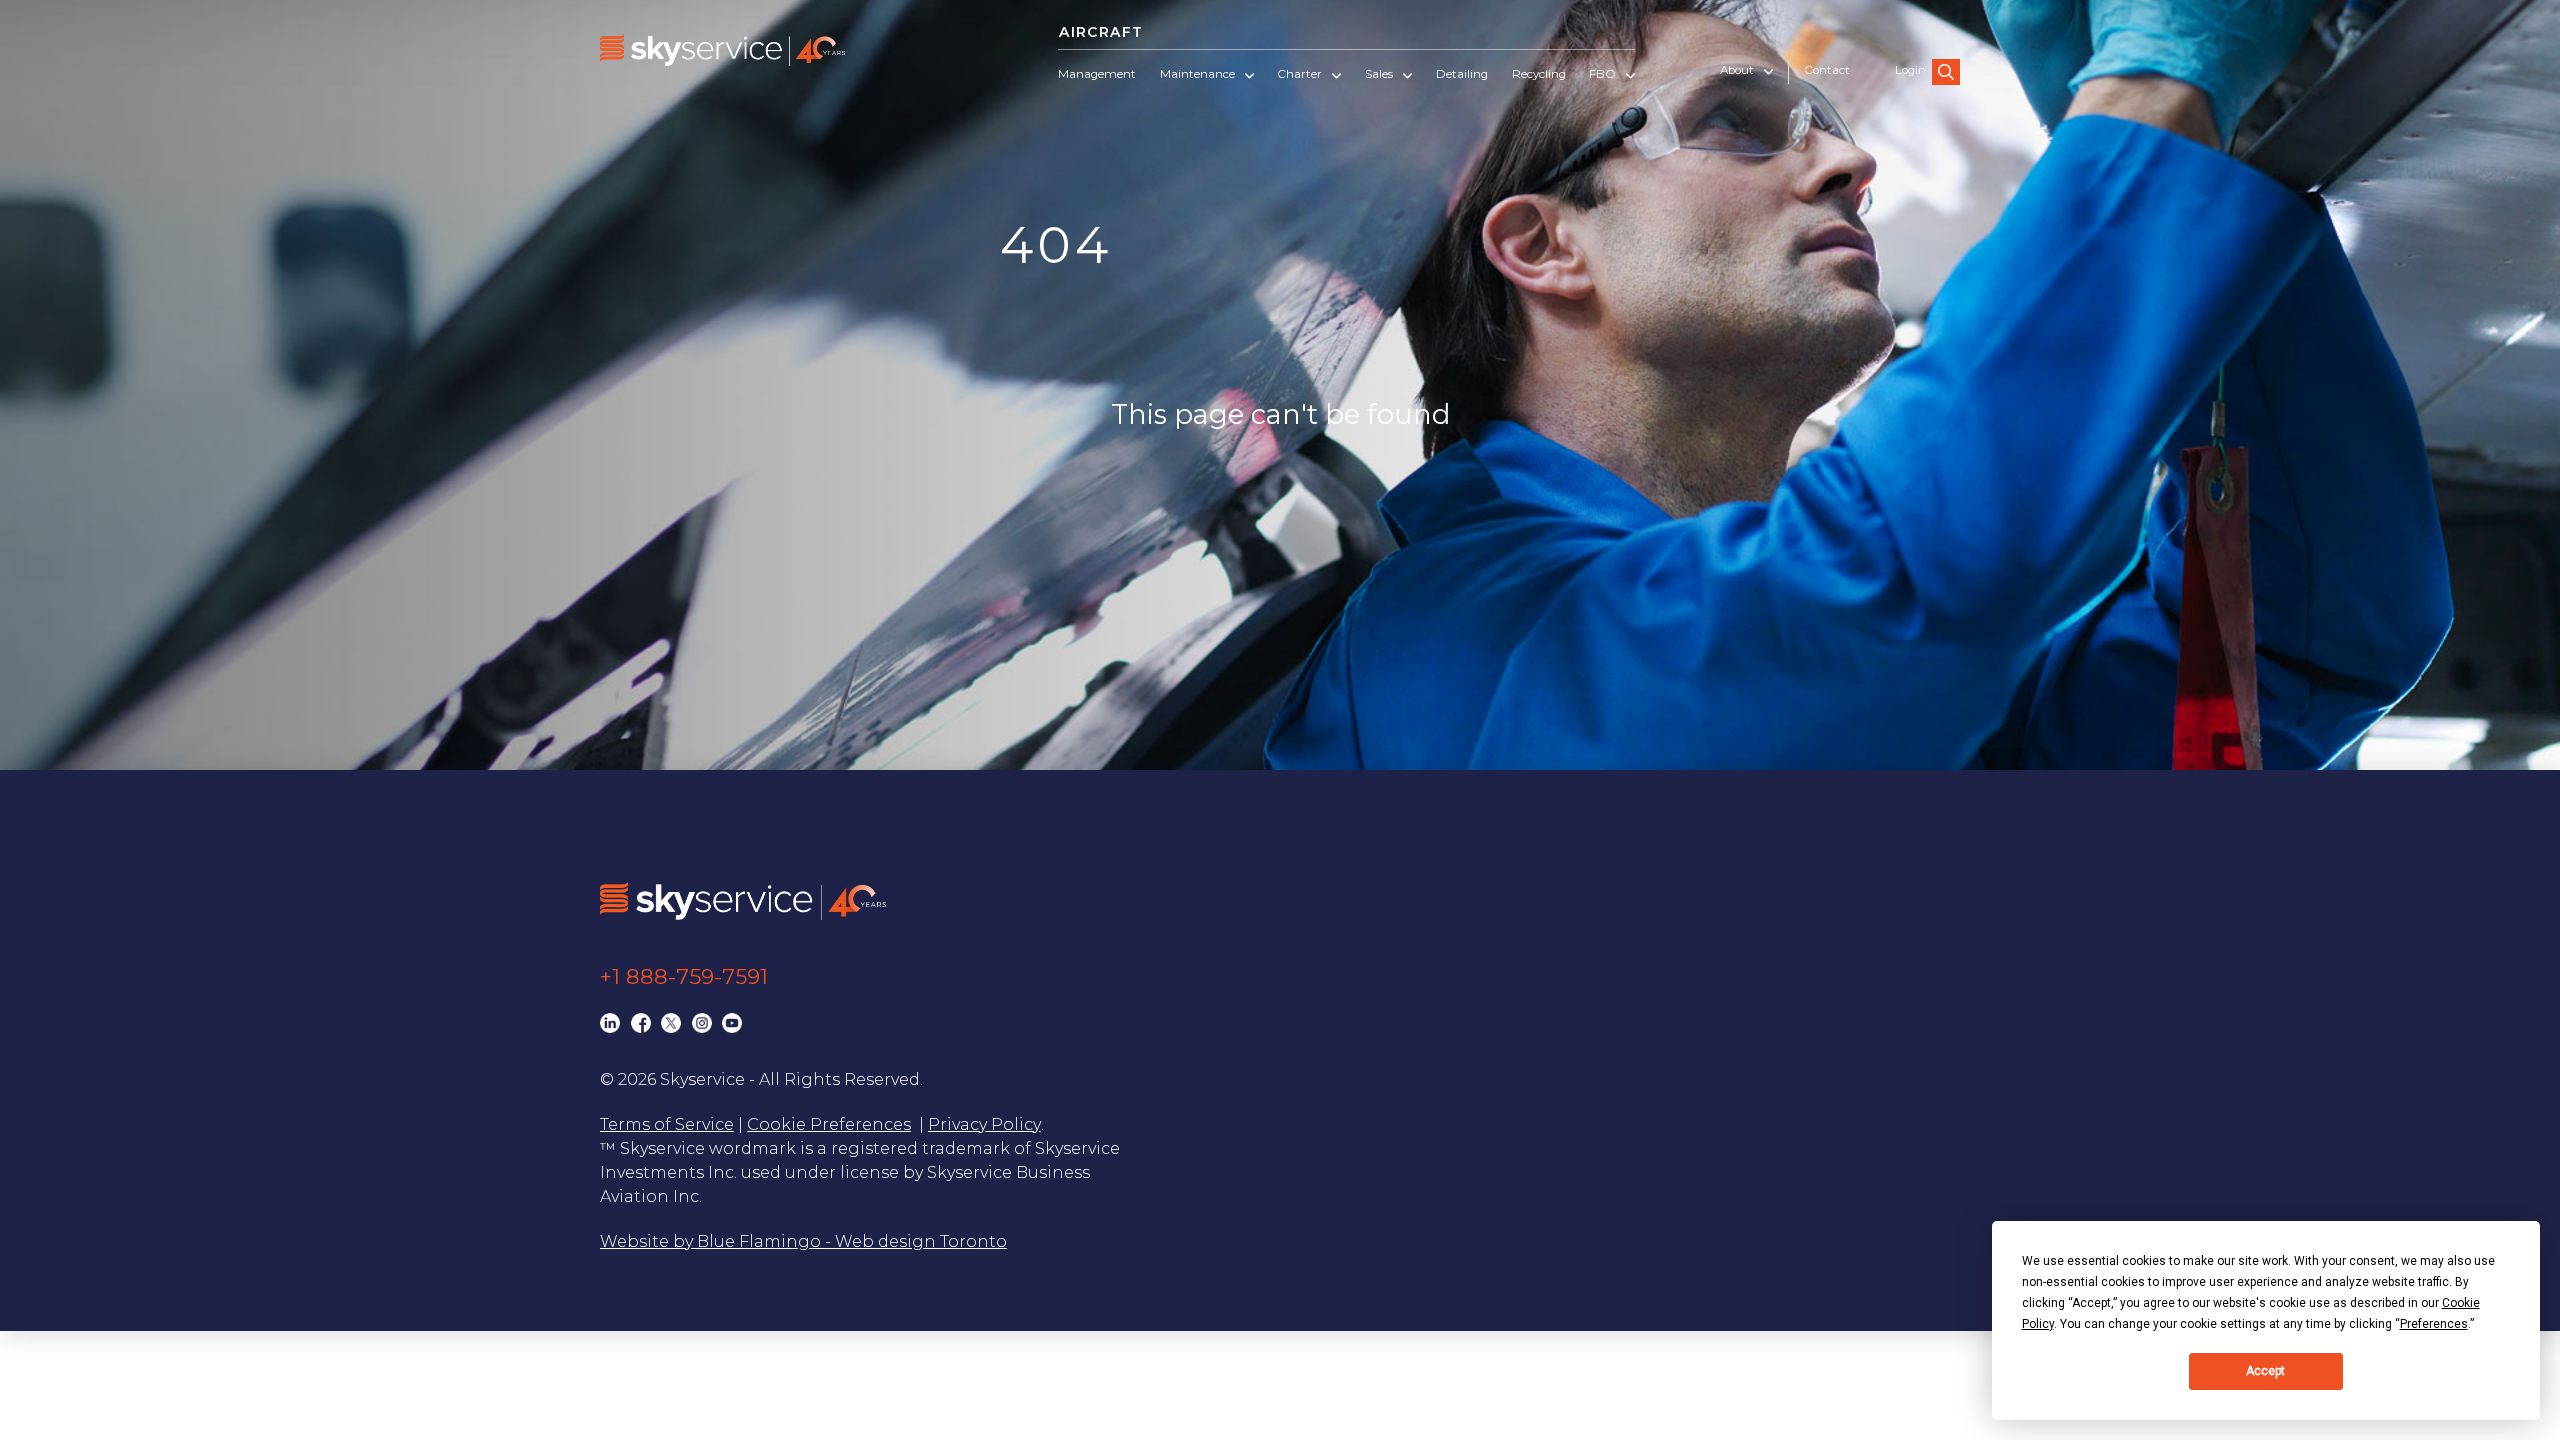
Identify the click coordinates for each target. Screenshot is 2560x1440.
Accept (2265, 1371)
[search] (1946, 72)
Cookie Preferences (829, 1124)
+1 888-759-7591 (684, 976)
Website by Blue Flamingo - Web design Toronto (803, 1241)
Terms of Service (667, 1124)
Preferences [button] (2434, 1324)
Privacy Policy (984, 1124)
